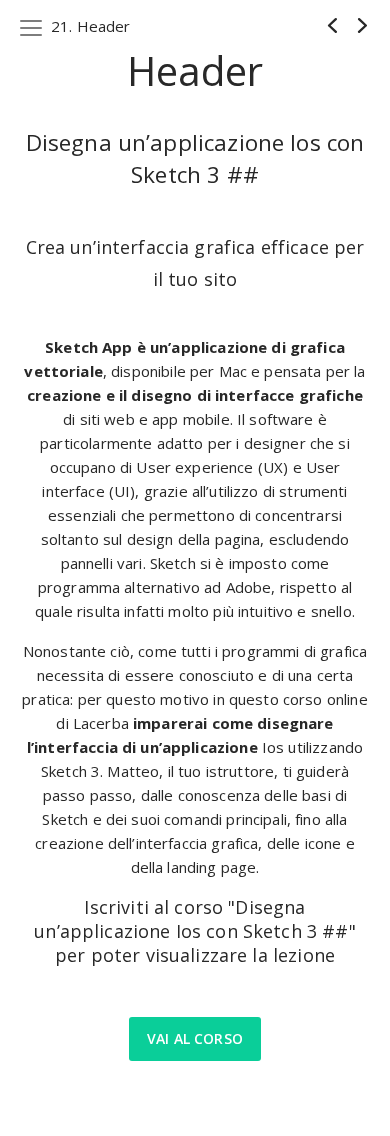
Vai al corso (195, 1038)
